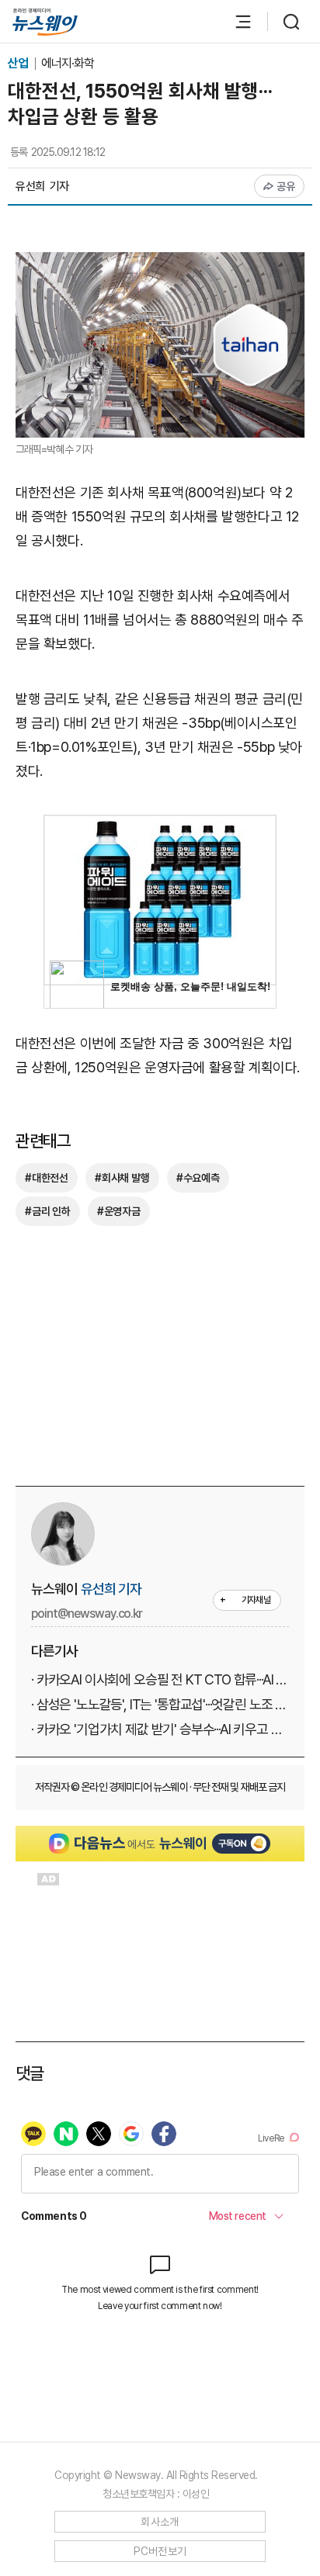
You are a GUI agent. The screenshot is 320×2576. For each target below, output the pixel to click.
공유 (286, 186)
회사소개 (160, 2522)
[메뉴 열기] (235, 22)
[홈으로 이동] (45, 22)
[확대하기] (160, 263)
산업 (19, 63)
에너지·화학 (68, 63)
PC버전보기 (160, 2551)
